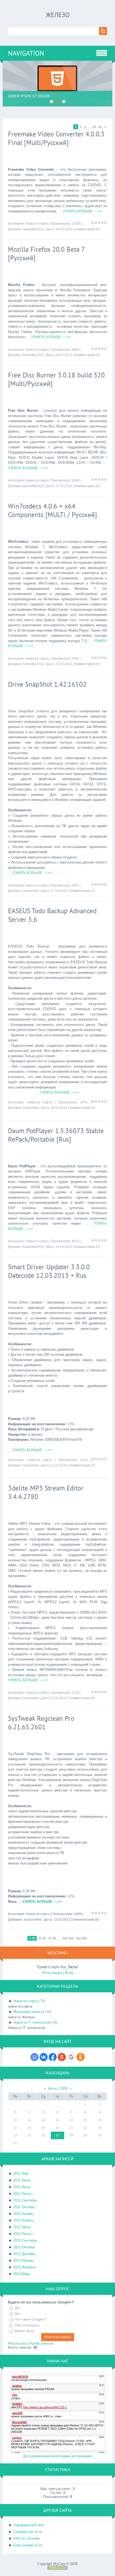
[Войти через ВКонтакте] (44, 2057)
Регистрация (52, 1973)
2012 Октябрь (24, 2247)
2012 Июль (22, 2227)
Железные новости (29, 2012)
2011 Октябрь (24, 2207)
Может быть (24, 2331)
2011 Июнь (22, 2180)
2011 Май (21, 2174)
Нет (18, 2314)
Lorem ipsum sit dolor (29, 96)
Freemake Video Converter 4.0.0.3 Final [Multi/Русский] (56, 138)
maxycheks (31, 891)
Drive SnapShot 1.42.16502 (47, 684)
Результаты (17, 2343)
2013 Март (22, 2274)
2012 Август (23, 2234)
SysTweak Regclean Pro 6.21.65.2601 (41, 1723)
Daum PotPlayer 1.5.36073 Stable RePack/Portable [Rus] (56, 1135)
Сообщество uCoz (28, 2532)
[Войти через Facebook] (53, 2057)
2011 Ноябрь (23, 2214)
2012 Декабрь (24, 2254)
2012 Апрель (24, 2220)
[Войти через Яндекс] (62, 2057)
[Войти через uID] (34, 2057)
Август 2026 (58, 2088)
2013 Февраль (25, 2267)
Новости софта (37, 224)
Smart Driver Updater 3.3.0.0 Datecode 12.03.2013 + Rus (49, 1271)
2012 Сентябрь (25, 2240)
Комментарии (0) (87, 229)
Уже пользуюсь (27, 2325)
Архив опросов (42, 2343)
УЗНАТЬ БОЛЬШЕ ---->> (83, 211)
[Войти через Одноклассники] (80, 2057)
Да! (17, 2308)
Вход (69, 1973)
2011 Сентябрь (25, 2200)
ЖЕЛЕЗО (58, 15)
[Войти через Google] (71, 2057)
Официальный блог (29, 2525)
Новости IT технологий (32, 2022)
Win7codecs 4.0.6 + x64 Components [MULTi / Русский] (53, 510)
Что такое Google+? (31, 2319)
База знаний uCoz (28, 2545)
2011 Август (23, 2194)
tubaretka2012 (33, 229)
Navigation (26, 53)
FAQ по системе (26, 2538)
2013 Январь (24, 2260)
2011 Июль (22, 2187)
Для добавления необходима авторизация (57, 2456)
